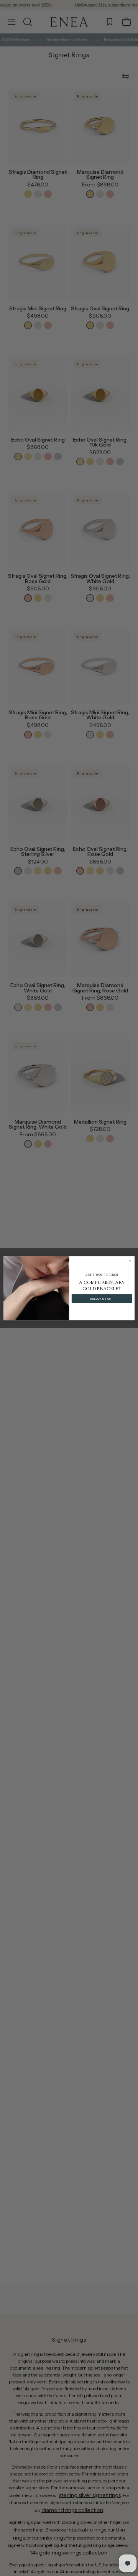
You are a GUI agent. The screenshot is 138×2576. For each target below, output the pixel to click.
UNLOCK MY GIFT (102, 1299)
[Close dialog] (130, 1260)
